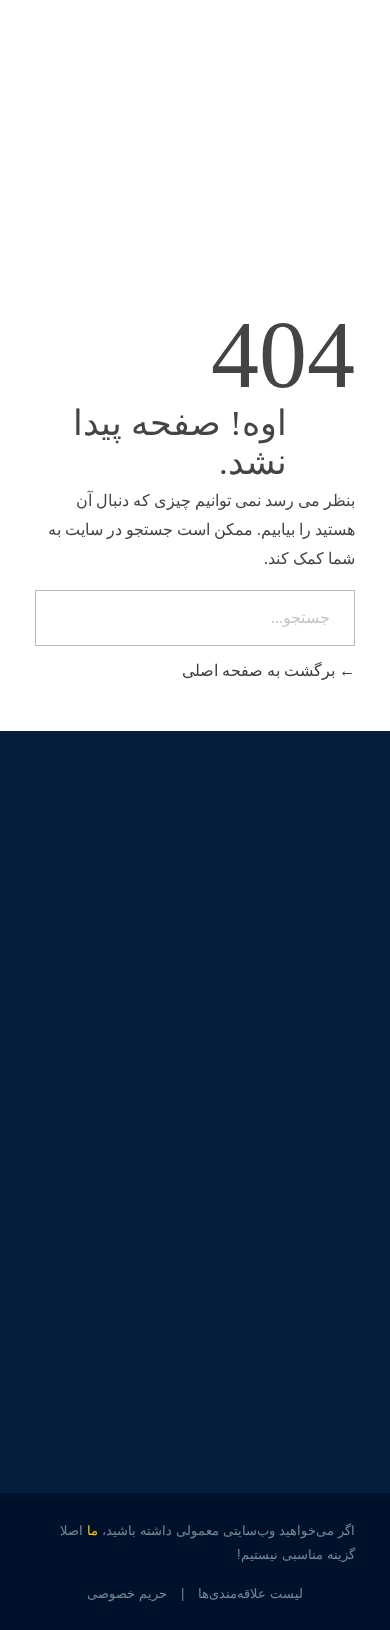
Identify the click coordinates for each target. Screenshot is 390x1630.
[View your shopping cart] (40, 95)
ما (92, 1530)
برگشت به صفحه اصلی (260, 670)
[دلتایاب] (281, 92)
